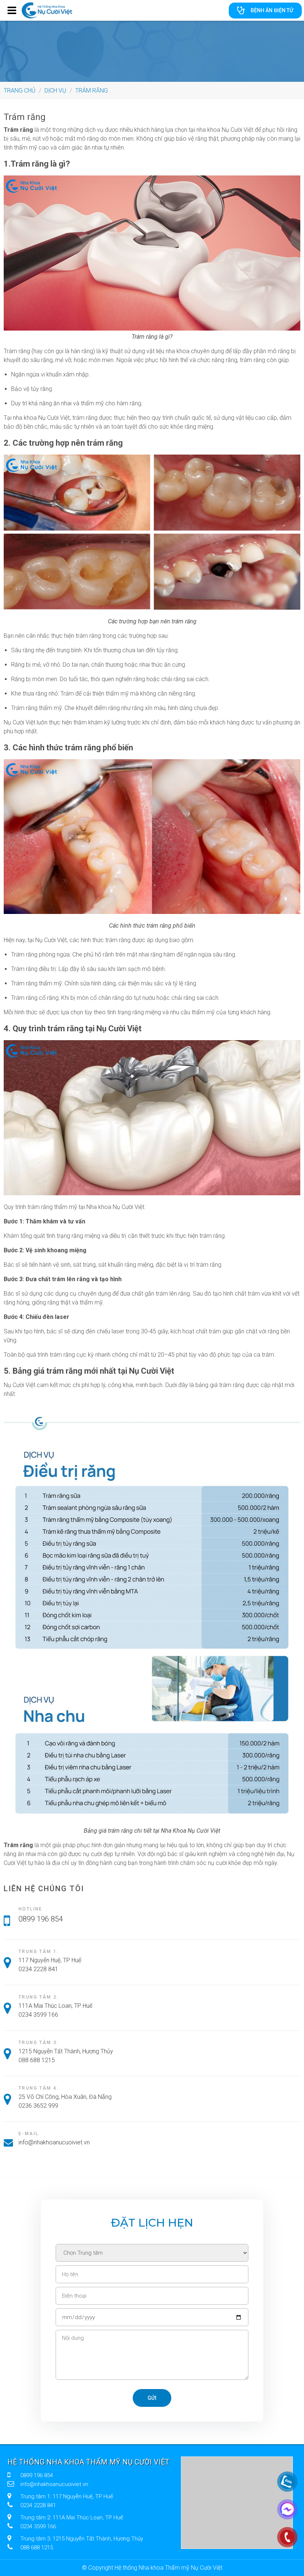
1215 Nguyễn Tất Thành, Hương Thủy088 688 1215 (66, 2056)
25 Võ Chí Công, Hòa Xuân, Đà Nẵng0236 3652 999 (65, 2101)
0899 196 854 (41, 1919)
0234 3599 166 (38, 2526)
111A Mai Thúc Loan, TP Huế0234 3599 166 (55, 2010)
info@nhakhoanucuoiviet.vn (54, 2142)
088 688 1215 (37, 2547)
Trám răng (92, 91)
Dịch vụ (55, 91)
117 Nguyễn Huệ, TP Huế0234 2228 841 (50, 1965)
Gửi (152, 2398)
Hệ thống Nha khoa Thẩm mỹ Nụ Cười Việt (88, 2462)
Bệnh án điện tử (272, 10)
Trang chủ (20, 91)
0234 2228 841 (38, 2505)
